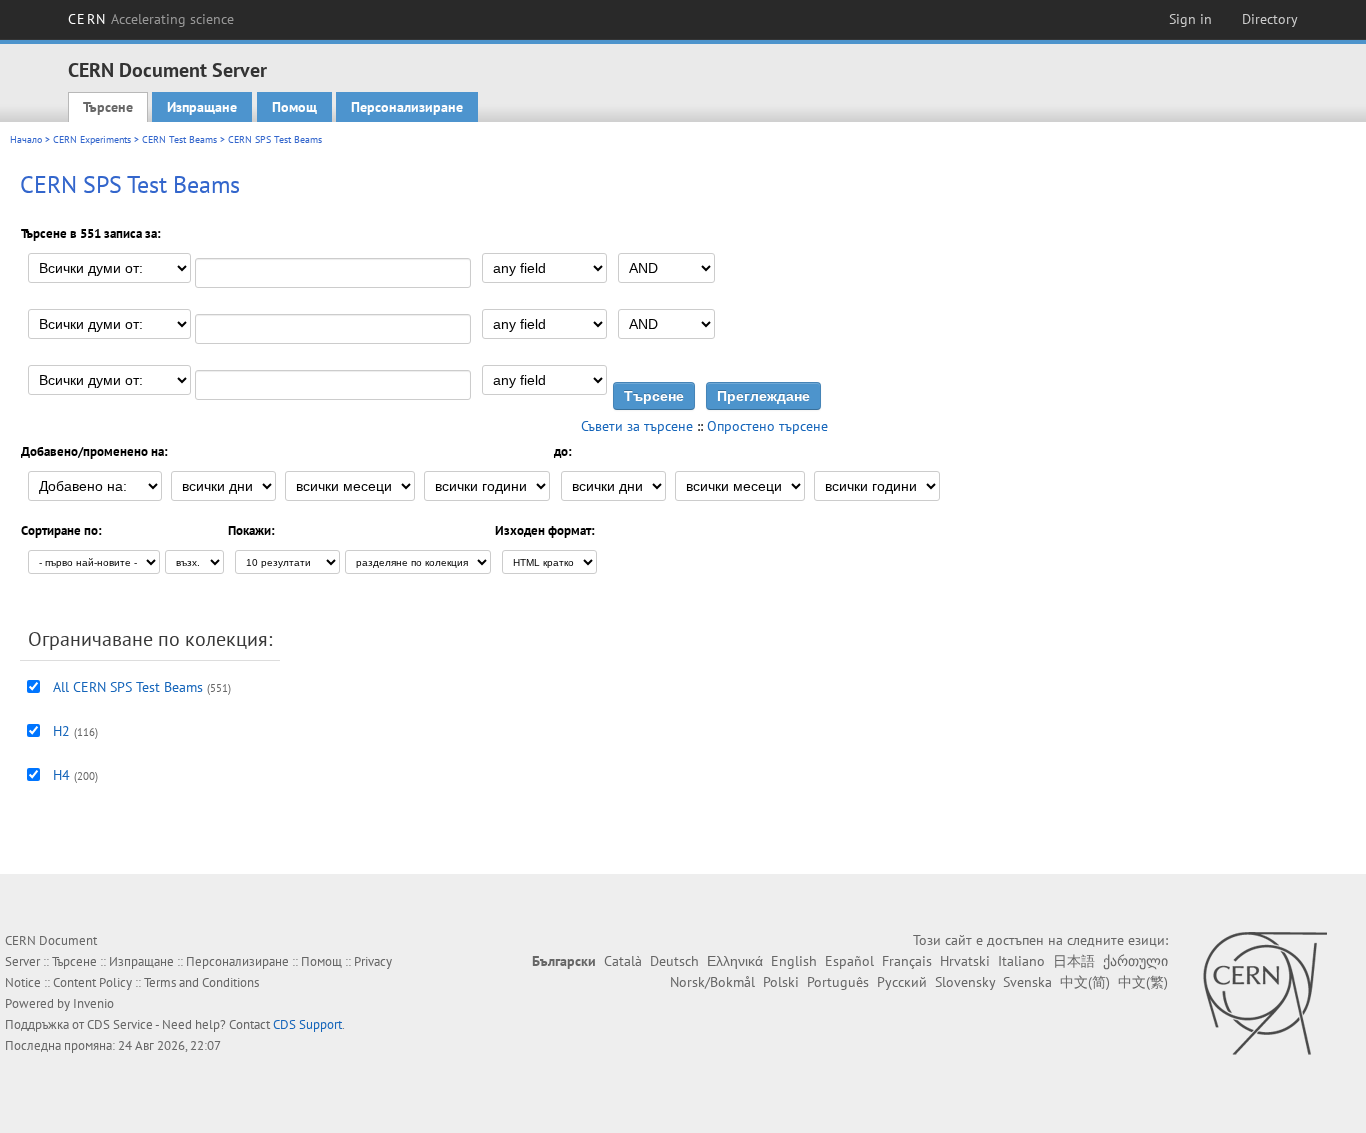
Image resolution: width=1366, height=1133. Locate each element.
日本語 (1074, 961)
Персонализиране (407, 107)
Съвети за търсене (637, 426)
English (794, 961)
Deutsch (674, 961)
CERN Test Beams (179, 139)
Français (907, 961)
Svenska (1027, 982)
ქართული (1135, 961)
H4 (61, 775)
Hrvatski (965, 961)
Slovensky (965, 982)
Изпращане (202, 107)
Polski (781, 982)
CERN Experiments (92, 139)
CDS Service (120, 1024)
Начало (26, 139)
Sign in (1190, 19)
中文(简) (1085, 982)
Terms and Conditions (201, 982)
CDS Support (307, 1024)
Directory (1270, 19)
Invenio (93, 1003)
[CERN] (1264, 993)
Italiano (1021, 961)
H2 (61, 731)
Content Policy (92, 982)
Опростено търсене (767, 426)
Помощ (294, 107)
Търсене (108, 107)
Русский (902, 982)
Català (623, 961)
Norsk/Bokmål (712, 982)
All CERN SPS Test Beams (128, 687)
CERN (151, 19)
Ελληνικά (735, 961)
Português (838, 982)
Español (849, 961)
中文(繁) (1143, 982)
